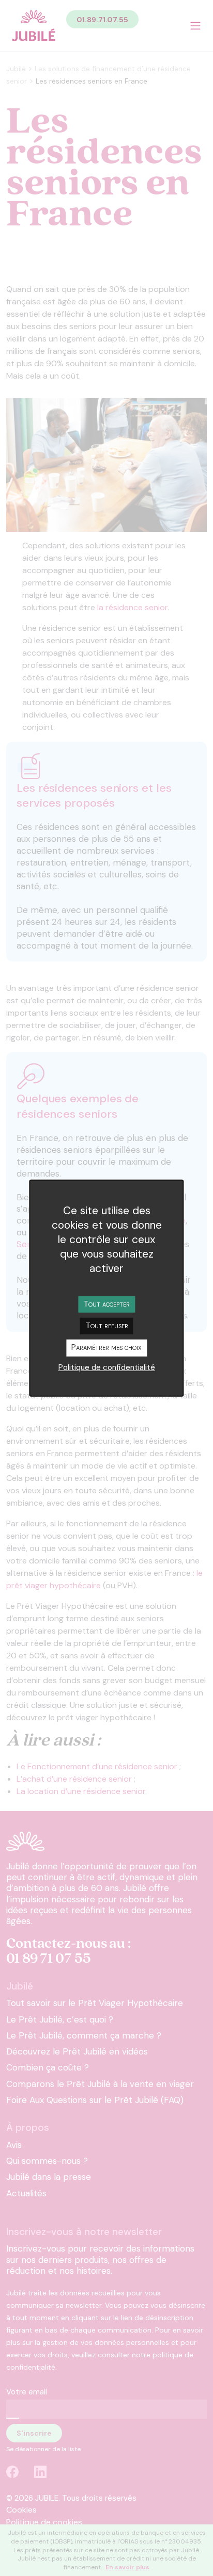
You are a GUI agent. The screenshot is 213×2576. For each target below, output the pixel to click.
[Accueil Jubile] (34, 26)
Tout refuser (107, 1325)
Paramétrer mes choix (106, 1347)
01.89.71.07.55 (102, 20)
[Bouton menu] (195, 26)
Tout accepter (106, 1304)
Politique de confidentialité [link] (107, 1367)
